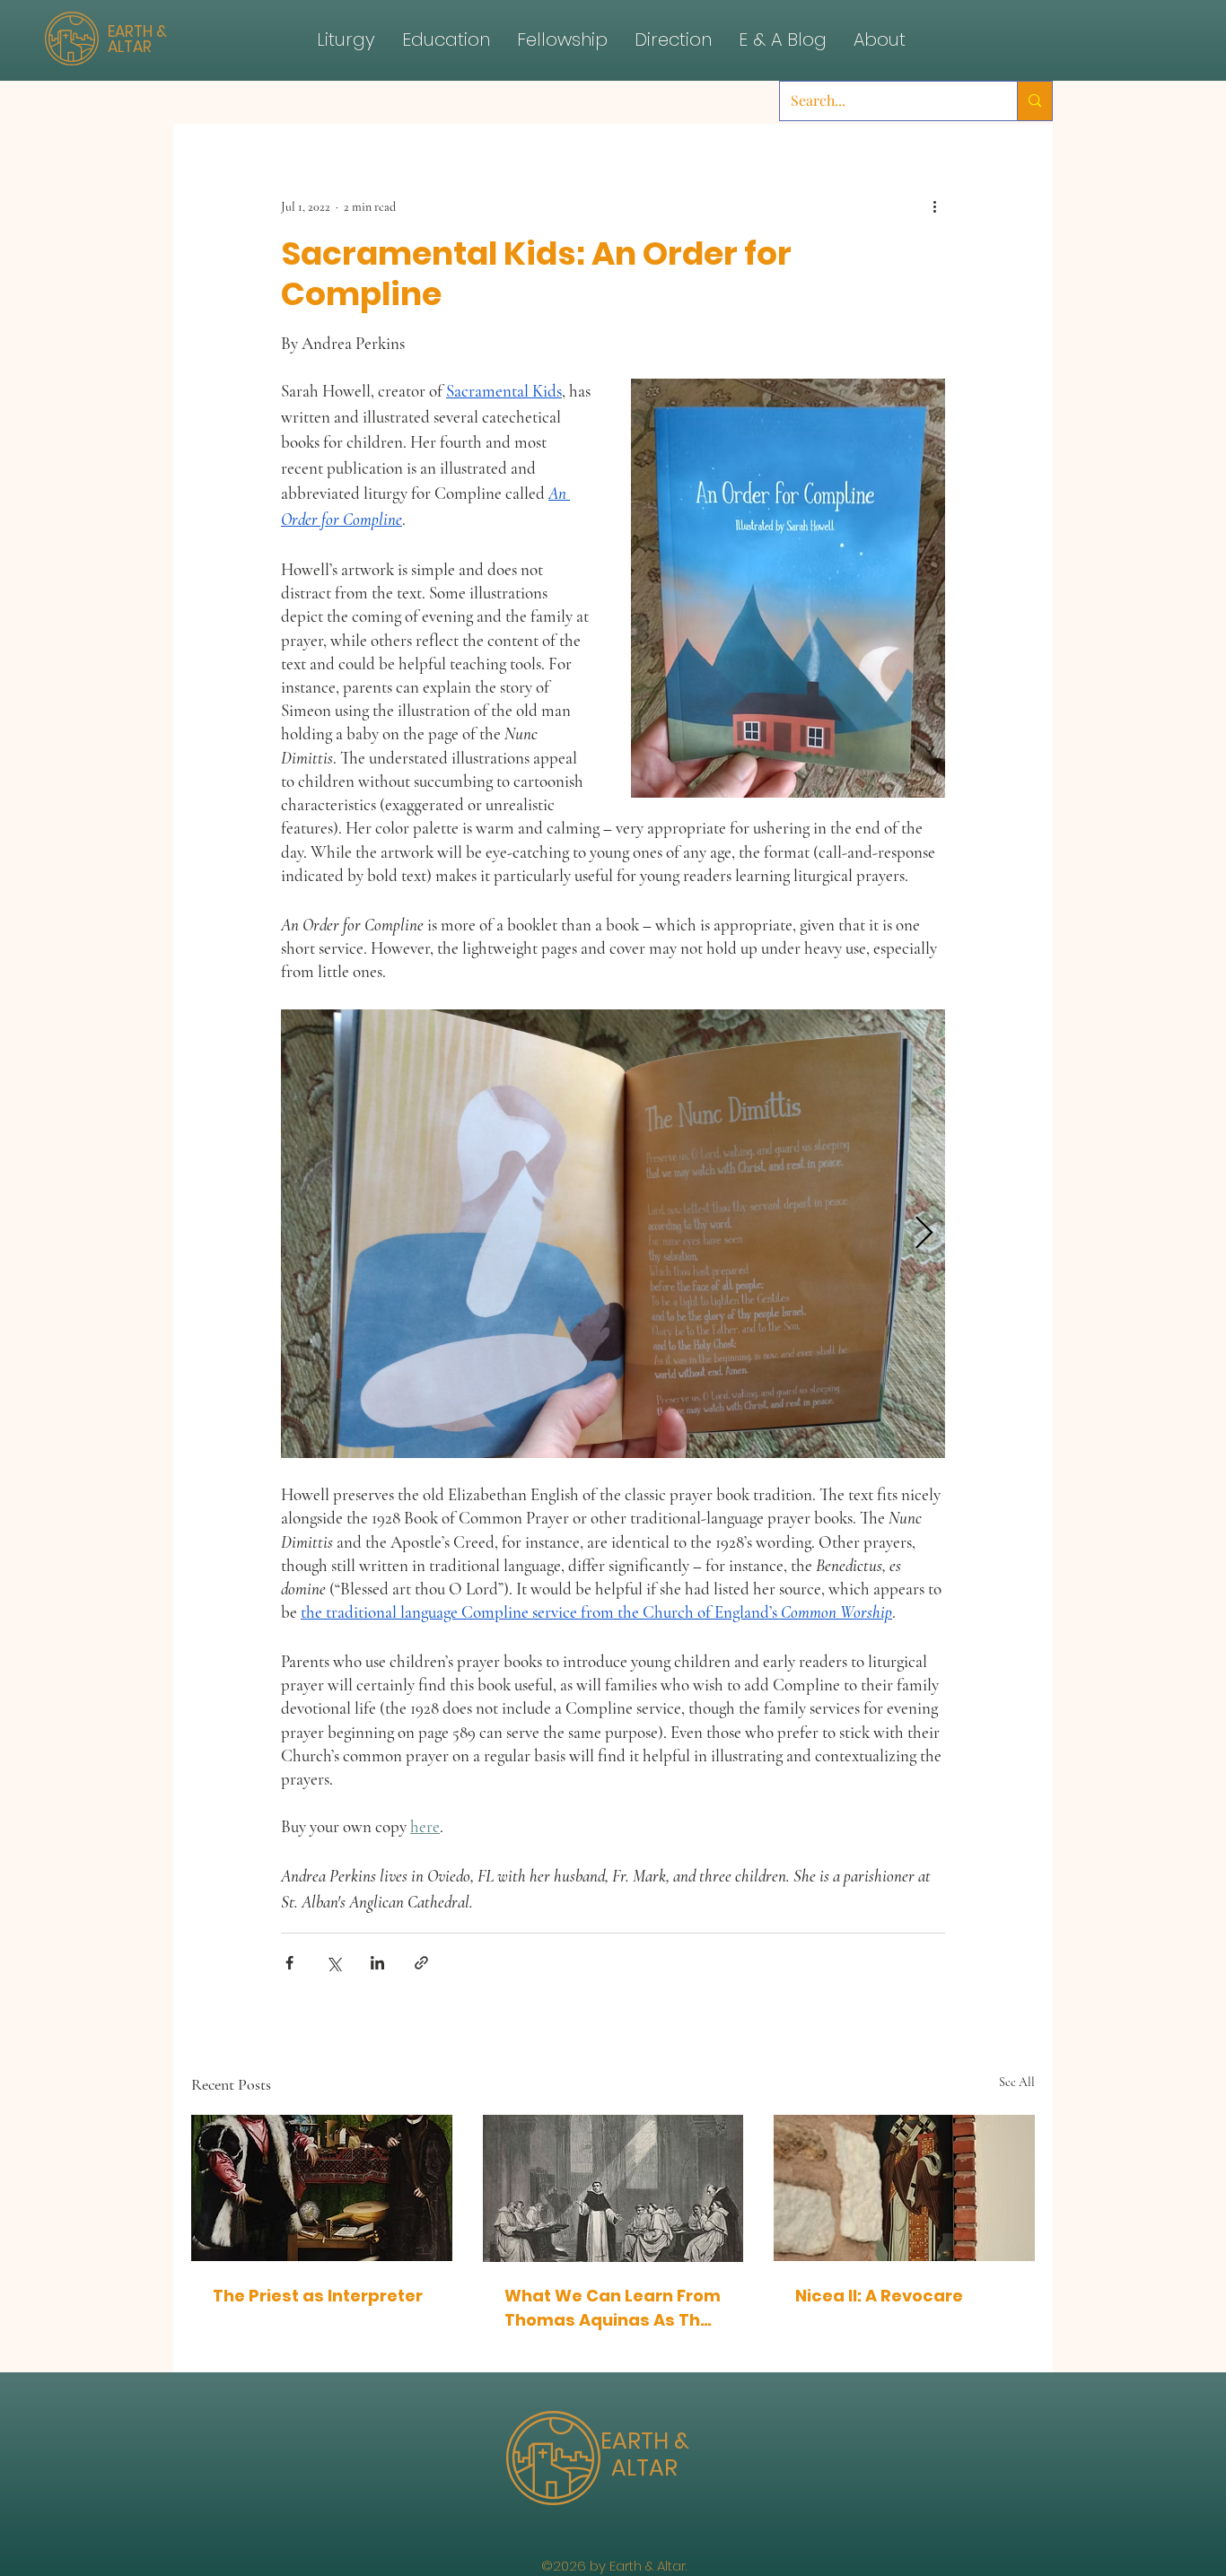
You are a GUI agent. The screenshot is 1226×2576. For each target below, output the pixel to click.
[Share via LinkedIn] (377, 1963)
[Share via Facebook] (289, 1963)
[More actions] (934, 206)
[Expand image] (613, 1234)
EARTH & (645, 2441)
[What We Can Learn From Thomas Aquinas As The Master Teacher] (613, 2188)
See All (1017, 2082)
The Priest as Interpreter (318, 2296)
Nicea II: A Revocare (879, 2296)
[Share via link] (421, 1963)
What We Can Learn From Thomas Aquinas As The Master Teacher (613, 2308)
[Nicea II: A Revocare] (904, 2188)
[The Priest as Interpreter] (322, 2188)
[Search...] (1034, 101)
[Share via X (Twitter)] (333, 1963)
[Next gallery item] (924, 1233)
